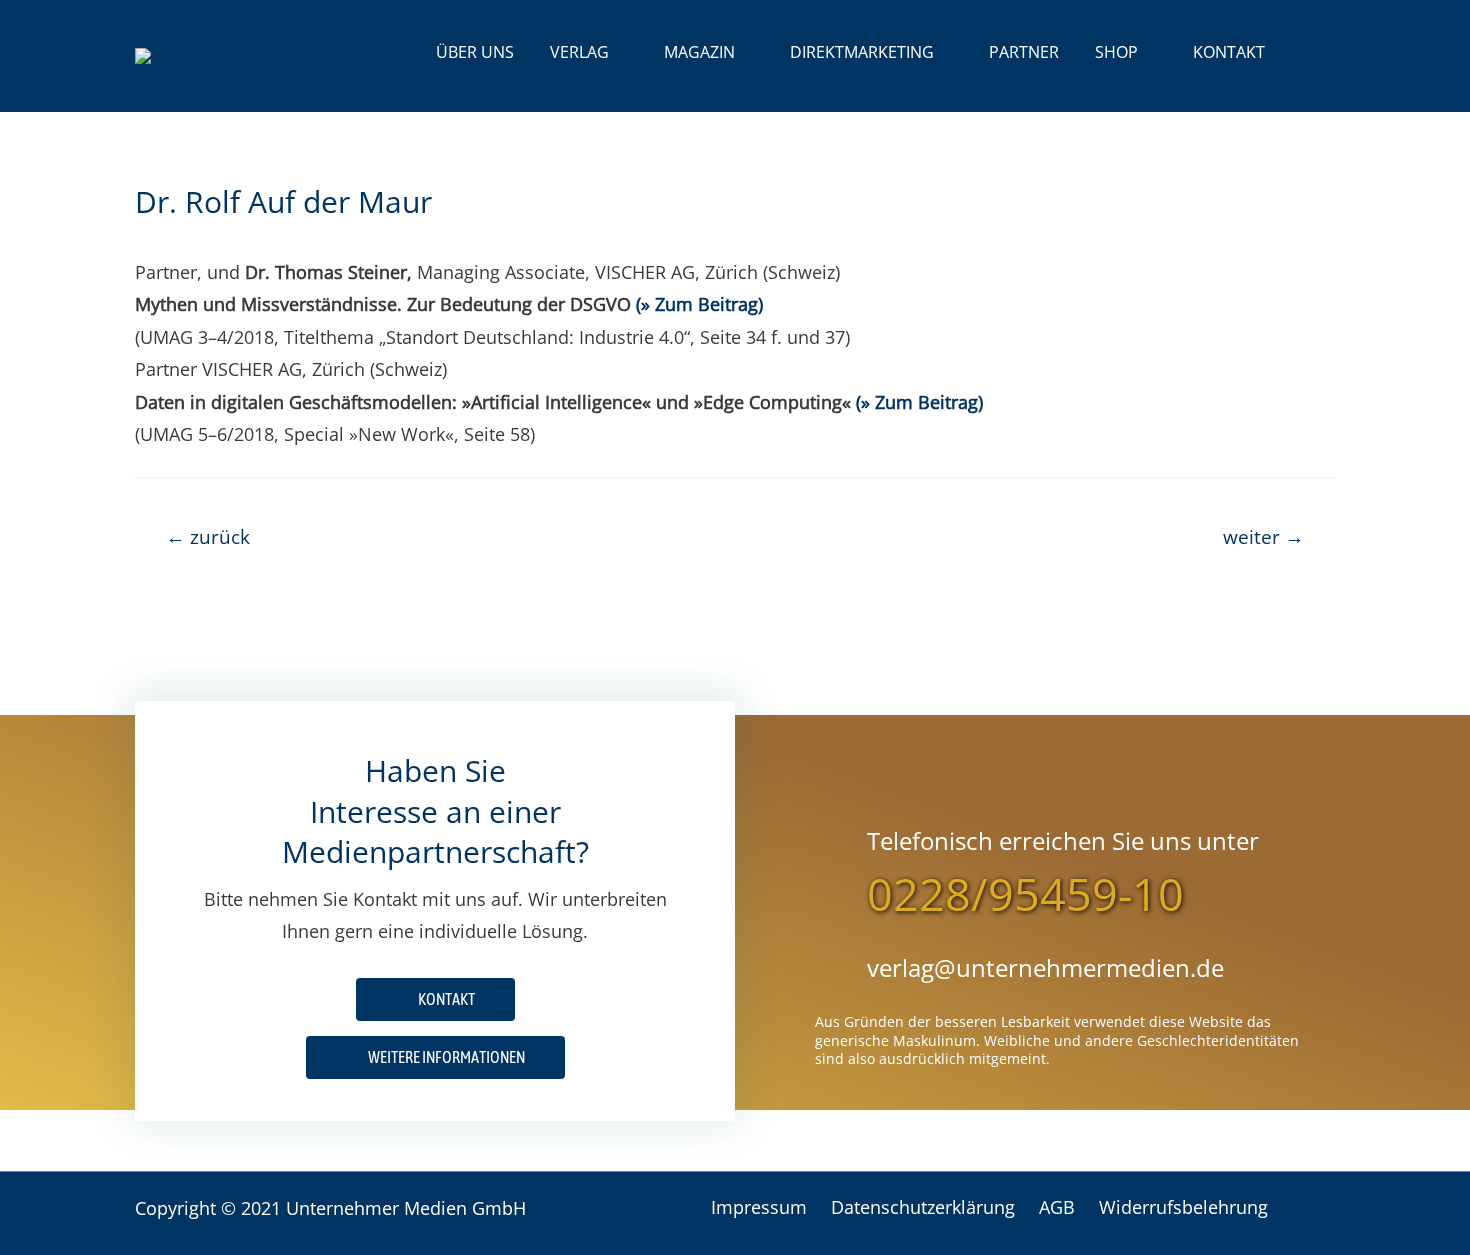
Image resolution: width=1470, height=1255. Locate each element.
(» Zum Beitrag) (699, 304)
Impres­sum (759, 1207)
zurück (208, 536)
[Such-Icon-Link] (1309, 52)
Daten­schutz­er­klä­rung (923, 1207)
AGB (1057, 1207)
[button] (435, 1057)
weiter (1263, 536)
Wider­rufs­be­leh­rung (1183, 1207)
